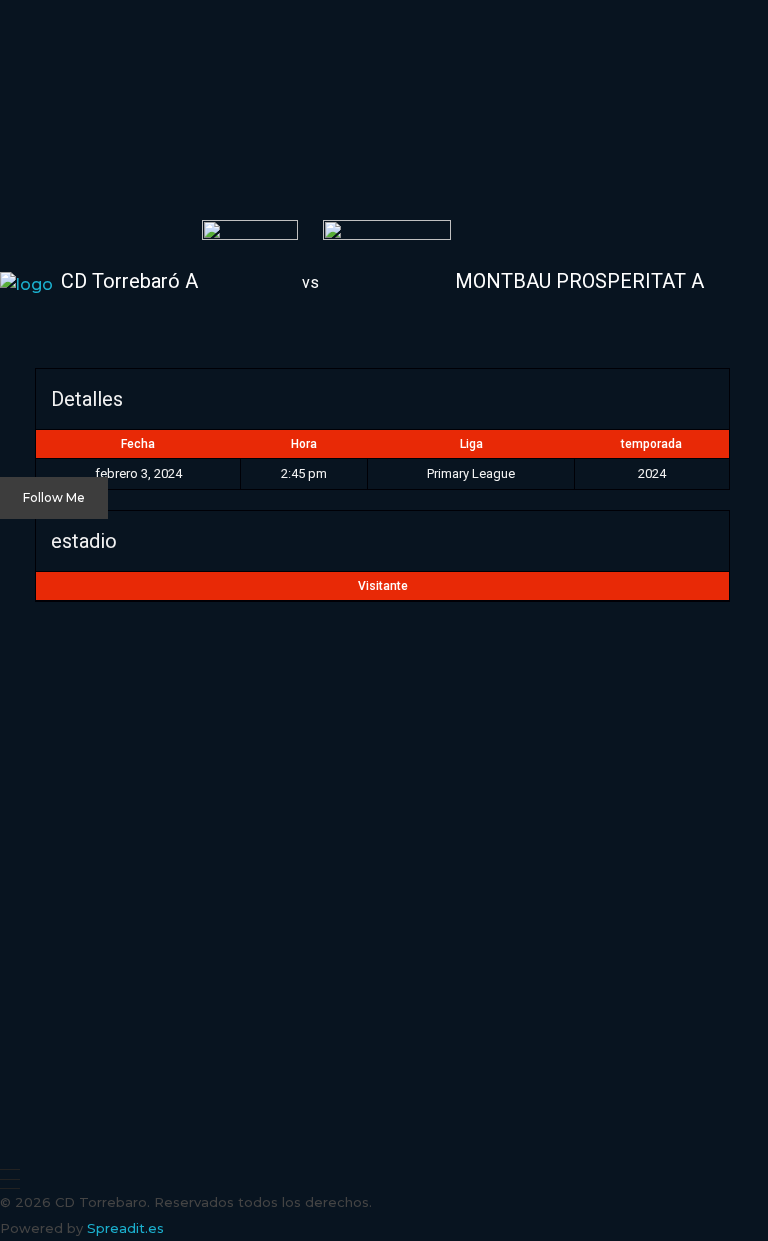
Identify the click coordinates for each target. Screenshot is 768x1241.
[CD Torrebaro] (75, 124)
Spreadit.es (125, 1228)
